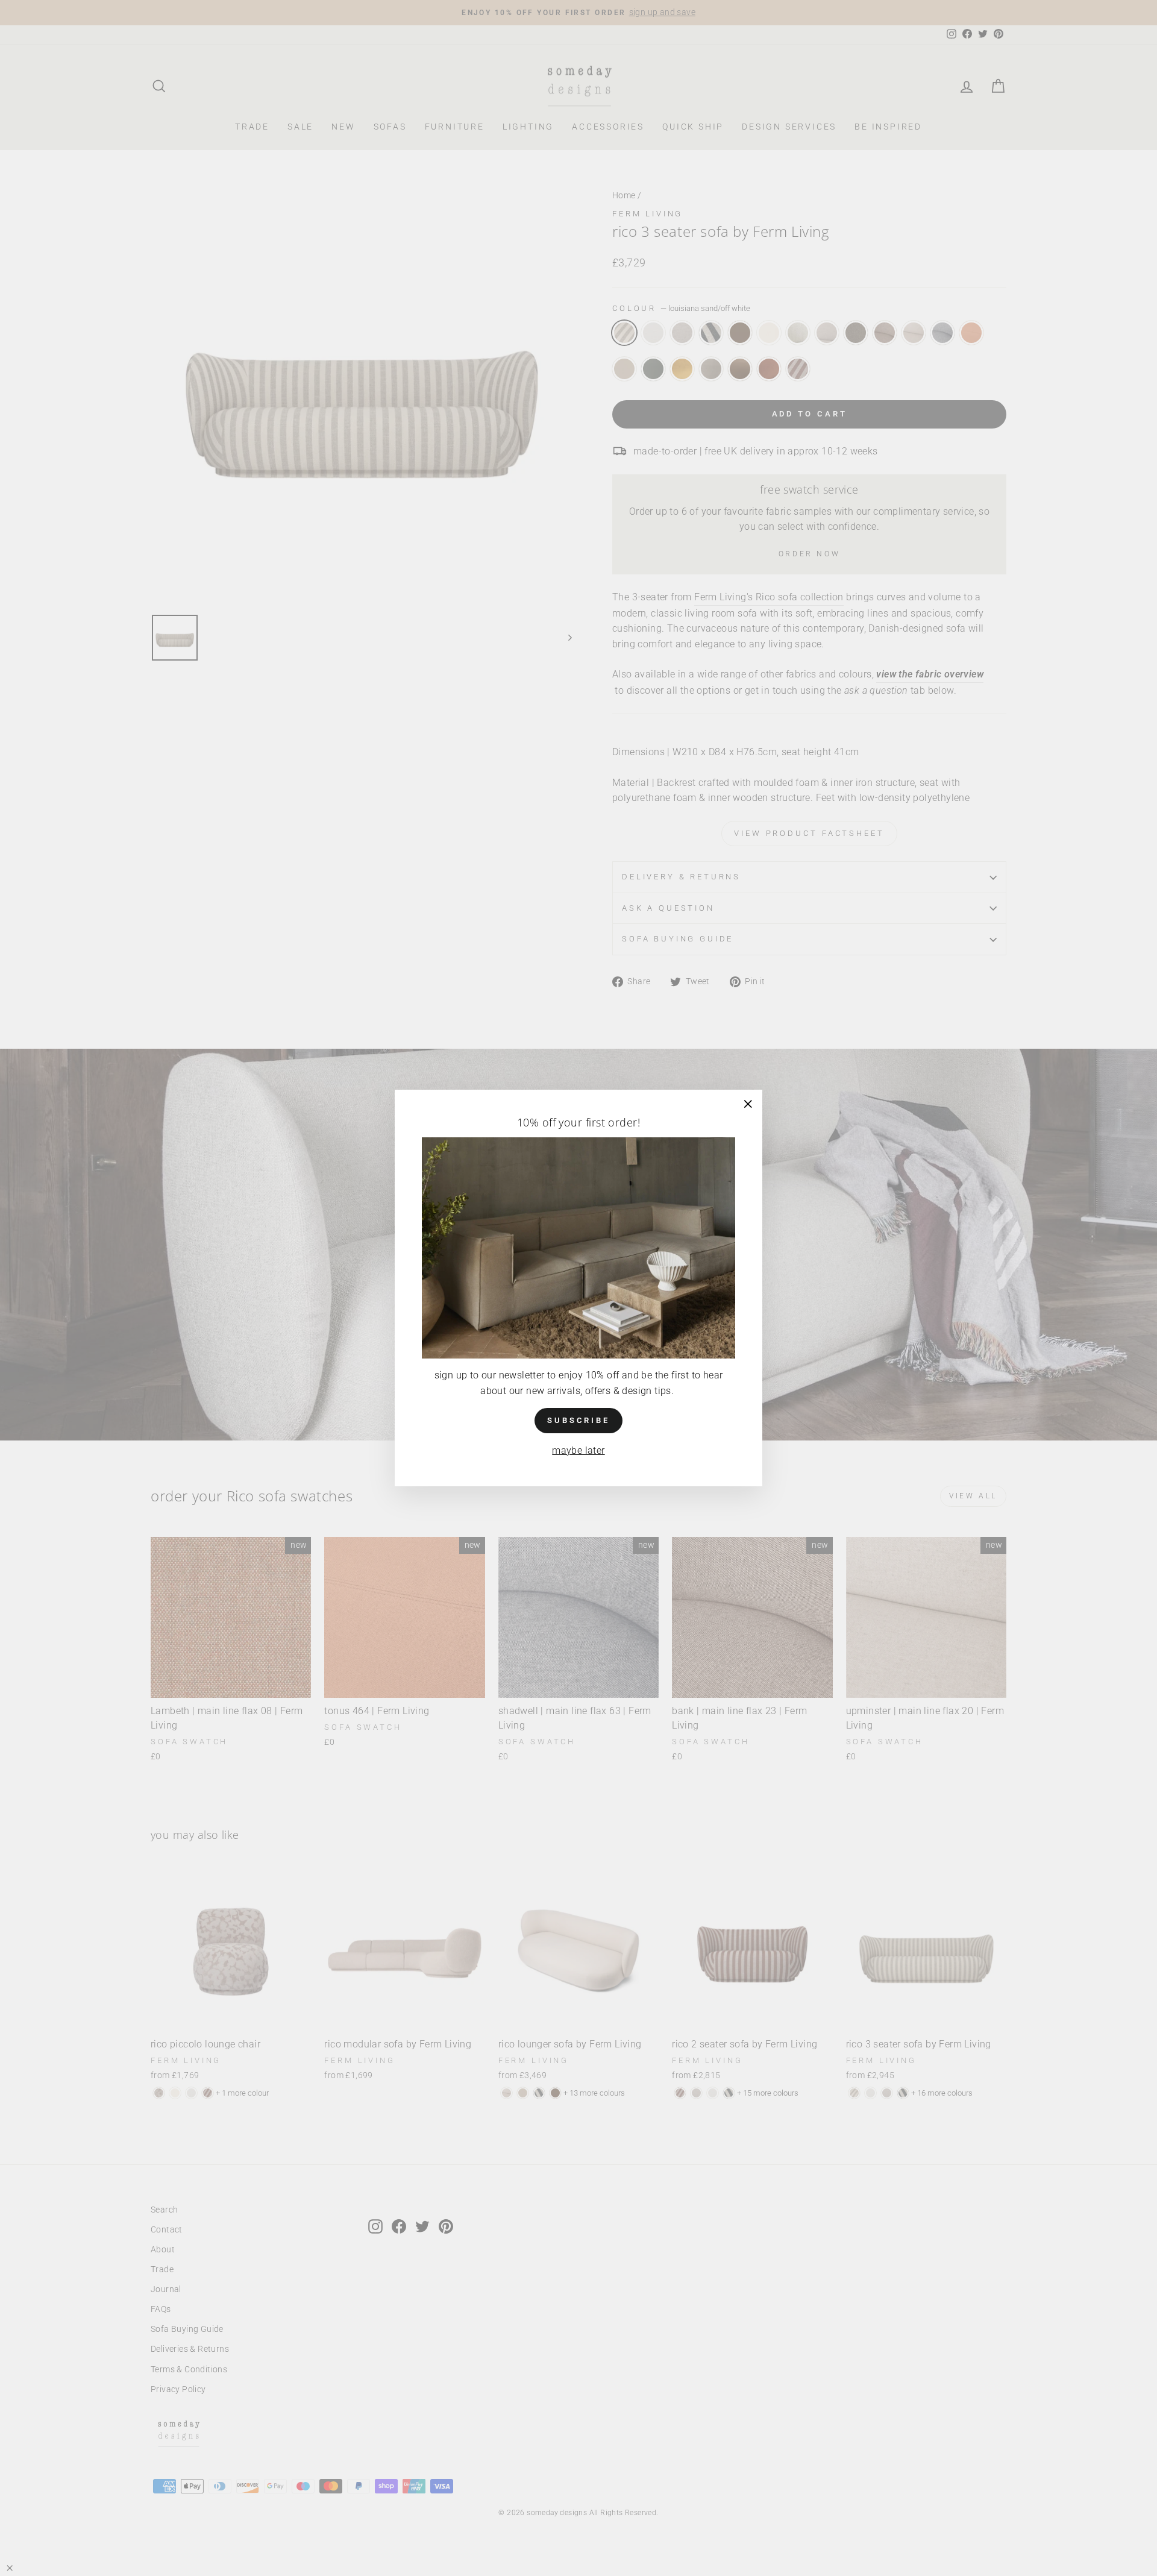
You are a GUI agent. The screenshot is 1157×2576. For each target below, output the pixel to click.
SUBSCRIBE (578, 1420)
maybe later (578, 1450)
